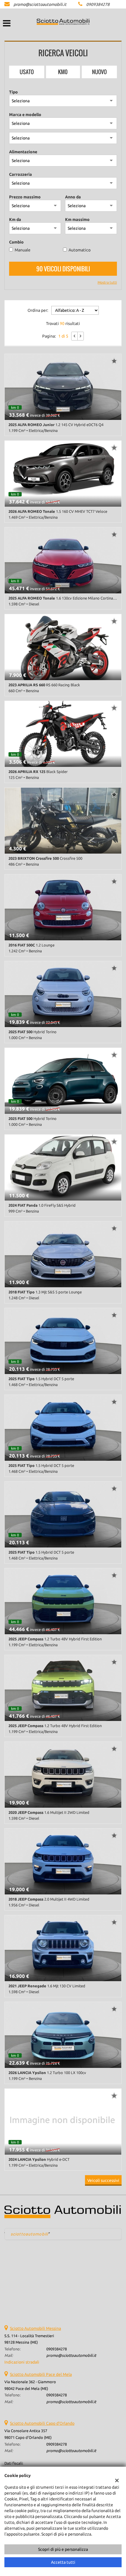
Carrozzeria (21, 174)
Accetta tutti (63, 2562)
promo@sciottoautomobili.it (40, 4)
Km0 (63, 72)
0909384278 (98, 4)
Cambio (16, 242)
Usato (27, 72)
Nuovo (99, 72)
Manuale (23, 250)
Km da (15, 219)
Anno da (73, 197)
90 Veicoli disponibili (63, 269)
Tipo (13, 92)
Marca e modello (25, 115)
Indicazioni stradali (22, 2362)
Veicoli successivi (103, 2180)
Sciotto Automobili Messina (35, 2328)
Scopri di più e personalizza (63, 2549)
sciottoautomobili (29, 2234)
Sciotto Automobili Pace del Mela (41, 2374)
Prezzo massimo (25, 197)
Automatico (80, 250)
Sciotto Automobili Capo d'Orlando (42, 2423)
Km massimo (77, 219)
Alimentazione (23, 152)
